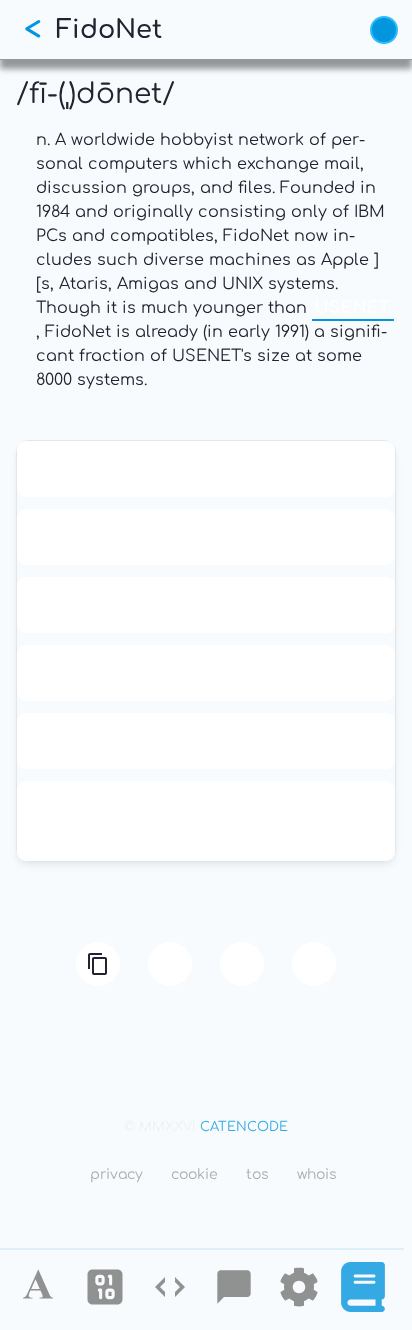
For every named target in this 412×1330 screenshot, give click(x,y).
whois (317, 1174)
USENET (353, 308)
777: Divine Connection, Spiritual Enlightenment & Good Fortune (206, 821)
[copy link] (98, 964)
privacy (116, 1174)
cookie (194, 1174)
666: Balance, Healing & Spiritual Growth (206, 673)
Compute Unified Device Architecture (206, 741)
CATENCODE (244, 1127)
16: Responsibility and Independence (206, 537)
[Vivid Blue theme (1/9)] (384, 30)
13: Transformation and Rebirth (206, 469)
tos (257, 1174)
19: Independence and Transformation (206, 605)
